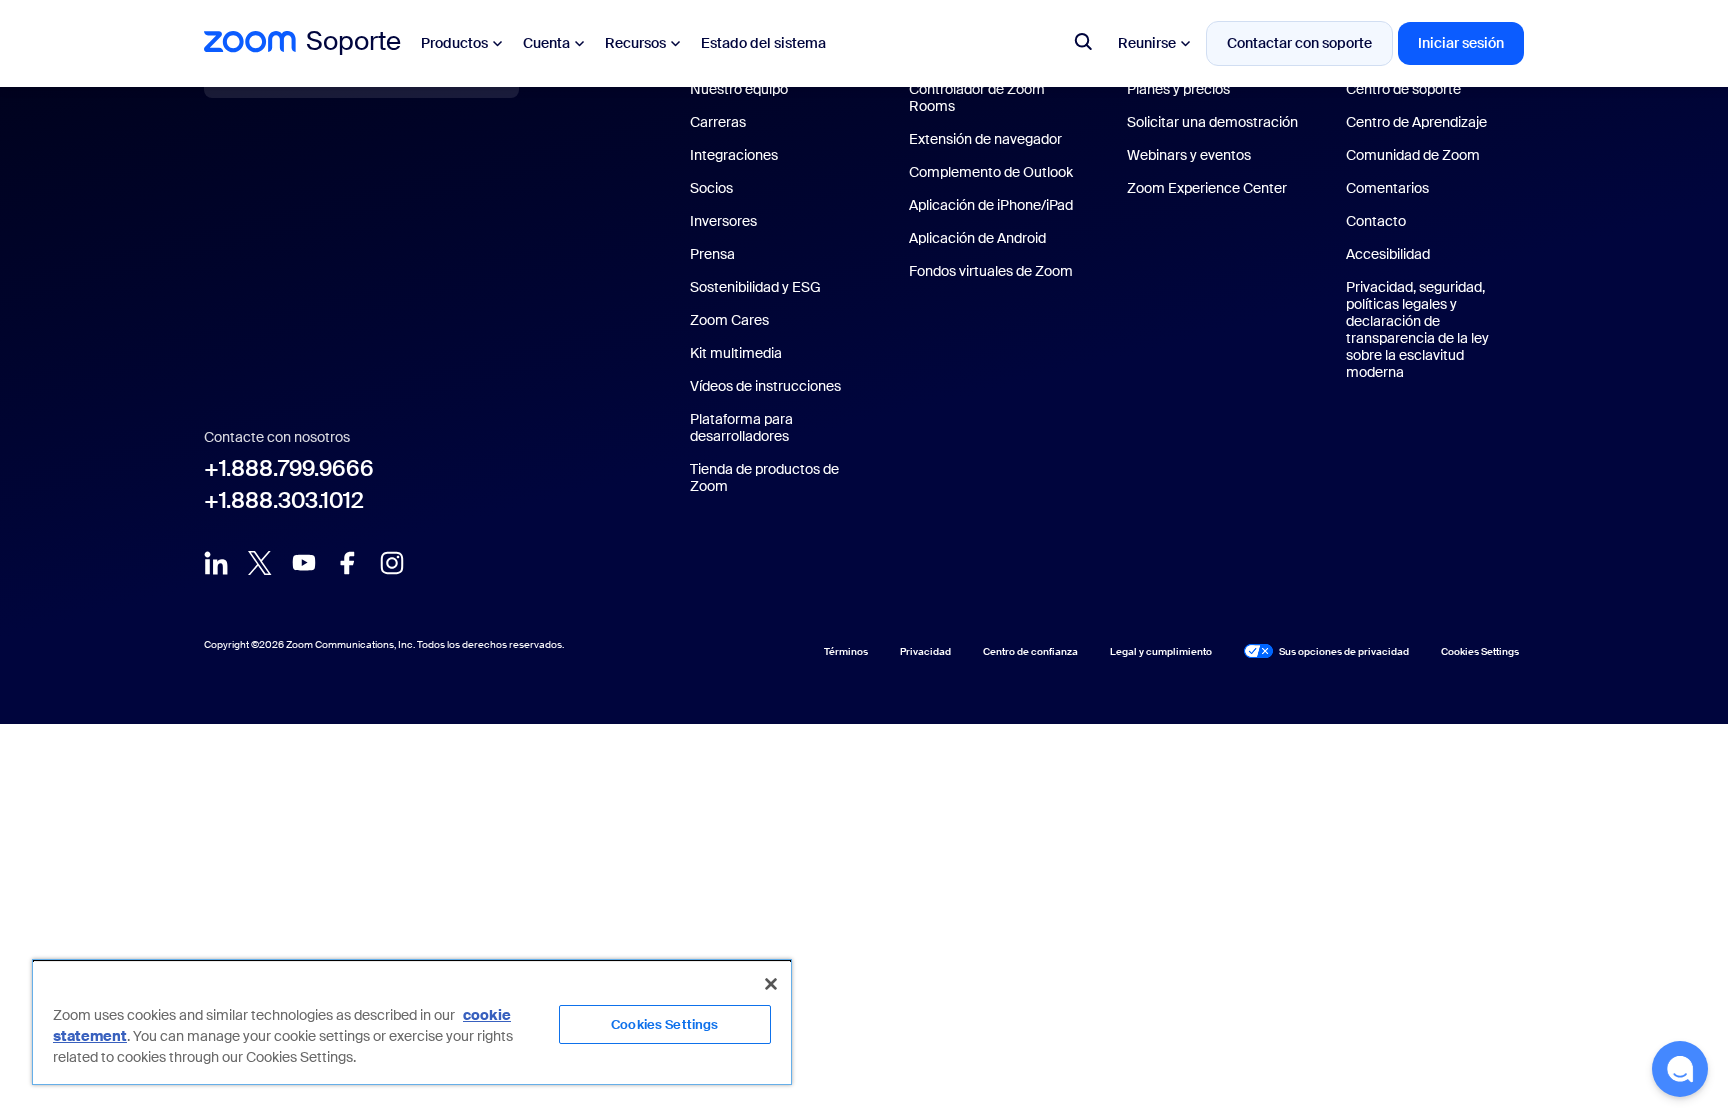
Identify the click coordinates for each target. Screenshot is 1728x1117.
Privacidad (925, 651)
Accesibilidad (1388, 254)
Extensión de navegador (985, 139)
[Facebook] (348, 561)
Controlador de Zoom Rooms (977, 98)
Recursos (635, 43)
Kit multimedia (736, 353)
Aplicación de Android (977, 238)
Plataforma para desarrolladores (741, 428)
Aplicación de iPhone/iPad (991, 205)
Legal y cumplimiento (1161, 651)
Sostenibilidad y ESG (755, 287)
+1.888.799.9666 (289, 469)
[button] (1680, 1069)
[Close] (771, 984)
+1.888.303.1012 (284, 501)
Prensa (712, 254)
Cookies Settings (664, 1024)
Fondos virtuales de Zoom (991, 271)
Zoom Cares (729, 320)
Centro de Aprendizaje (1416, 122)
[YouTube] (304, 561)
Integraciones (734, 155)
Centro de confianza (1030, 651)
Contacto (1376, 221)
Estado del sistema (763, 43)
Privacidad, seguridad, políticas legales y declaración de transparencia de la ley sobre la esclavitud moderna (1417, 330)
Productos (454, 43)
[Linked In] (216, 561)
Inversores (723, 221)
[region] (412, 1022)
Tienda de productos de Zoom (764, 478)
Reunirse (1147, 43)
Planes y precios (1178, 89)
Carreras (718, 122)
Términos (846, 651)
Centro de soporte (1403, 89)
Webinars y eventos (1189, 155)
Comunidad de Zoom (1413, 155)
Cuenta (546, 43)
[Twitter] (260, 561)
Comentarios (1387, 188)
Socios (711, 188)
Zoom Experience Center (1207, 188)
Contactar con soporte (1299, 43)
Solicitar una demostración (1212, 122)
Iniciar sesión (1461, 43)
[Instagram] (392, 561)
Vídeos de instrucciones (765, 386)
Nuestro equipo (739, 89)
